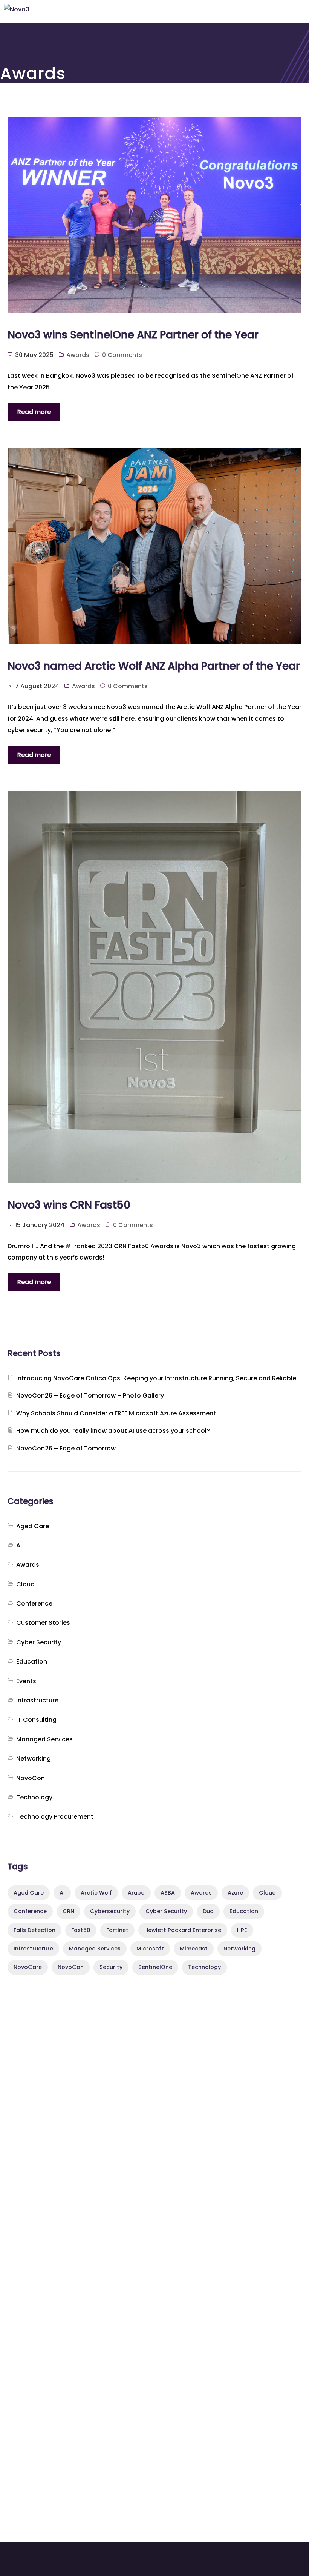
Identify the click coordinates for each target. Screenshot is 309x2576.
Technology (34, 1797)
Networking (34, 1759)
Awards (78, 355)
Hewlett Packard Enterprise (183, 1930)
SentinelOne (155, 1967)
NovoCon (31, 1778)
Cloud (25, 1584)
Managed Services (44, 1739)
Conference (34, 1603)
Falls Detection (34, 1930)
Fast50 (81, 1930)
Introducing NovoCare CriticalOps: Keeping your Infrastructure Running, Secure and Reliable (156, 1378)
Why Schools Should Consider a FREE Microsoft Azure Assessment (116, 1413)
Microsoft (150, 1949)
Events (26, 1681)
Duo (208, 1911)
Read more (34, 412)
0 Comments (122, 355)
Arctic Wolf (96, 1893)
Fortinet (117, 1930)
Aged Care (33, 1526)
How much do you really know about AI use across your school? (113, 1431)
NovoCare (28, 1967)
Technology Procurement (55, 1817)
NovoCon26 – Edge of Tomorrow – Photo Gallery (90, 1396)
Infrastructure (37, 1700)
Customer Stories (43, 1623)
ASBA (168, 1893)
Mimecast (194, 1949)
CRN (68, 1911)
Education (32, 1662)
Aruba (136, 1893)
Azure (235, 1893)
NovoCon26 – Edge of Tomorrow (66, 1448)
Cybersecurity (110, 1911)
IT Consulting (36, 1720)
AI (19, 1545)
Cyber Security (39, 1642)
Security (111, 1967)
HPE (242, 1930)
